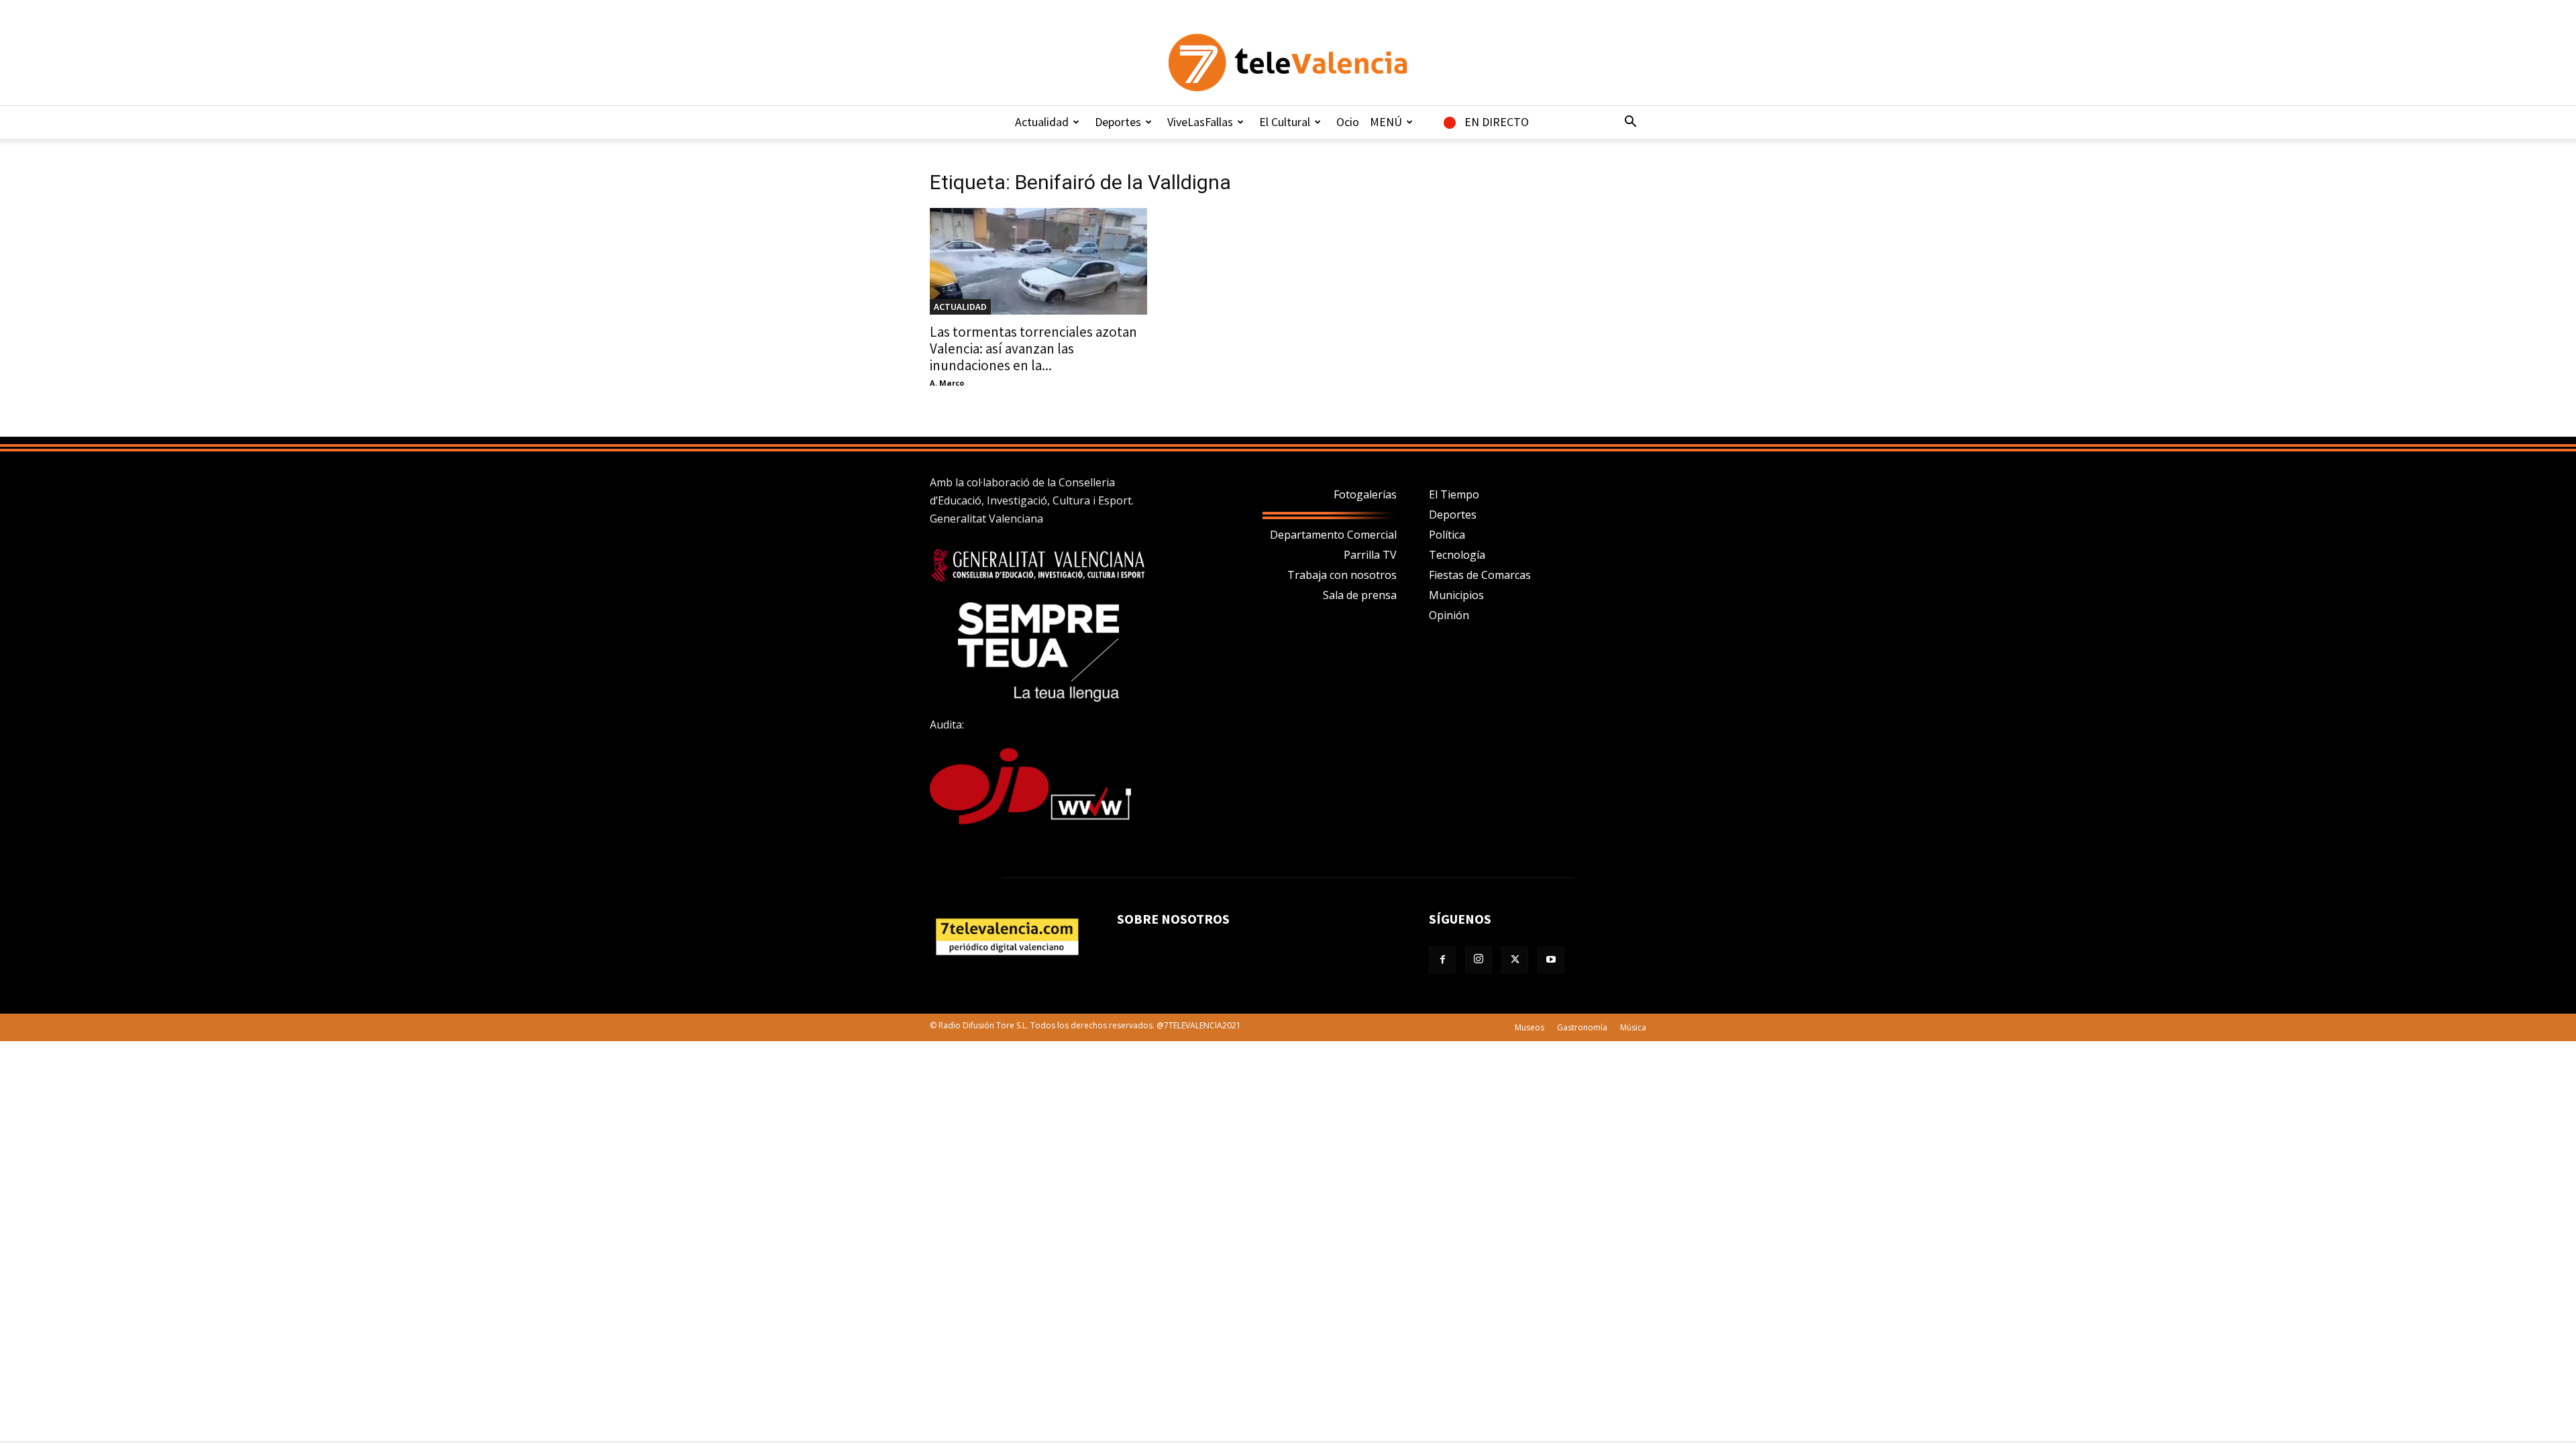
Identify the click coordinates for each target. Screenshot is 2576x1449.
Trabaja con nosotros (1342, 575)
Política (1447, 535)
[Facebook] (1442, 960)
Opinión (1449, 615)
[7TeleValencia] (1288, 62)
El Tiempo (1454, 494)
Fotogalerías (1365, 494)
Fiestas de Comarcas (1480, 575)
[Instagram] (1479, 960)
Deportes (1118, 122)
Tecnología (1457, 555)
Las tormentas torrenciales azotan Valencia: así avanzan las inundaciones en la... (1033, 348)
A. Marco (947, 383)
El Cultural (1285, 122)
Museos (1529, 1027)
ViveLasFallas (1200, 122)
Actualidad (1042, 122)
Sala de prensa (1360, 595)
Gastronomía (1582, 1027)
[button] (1630, 123)
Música (1633, 1027)
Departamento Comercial (1333, 535)
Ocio (1348, 122)
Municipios (1456, 595)
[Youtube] (1551, 960)
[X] (1515, 960)
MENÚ (1386, 122)
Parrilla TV (1370, 555)
